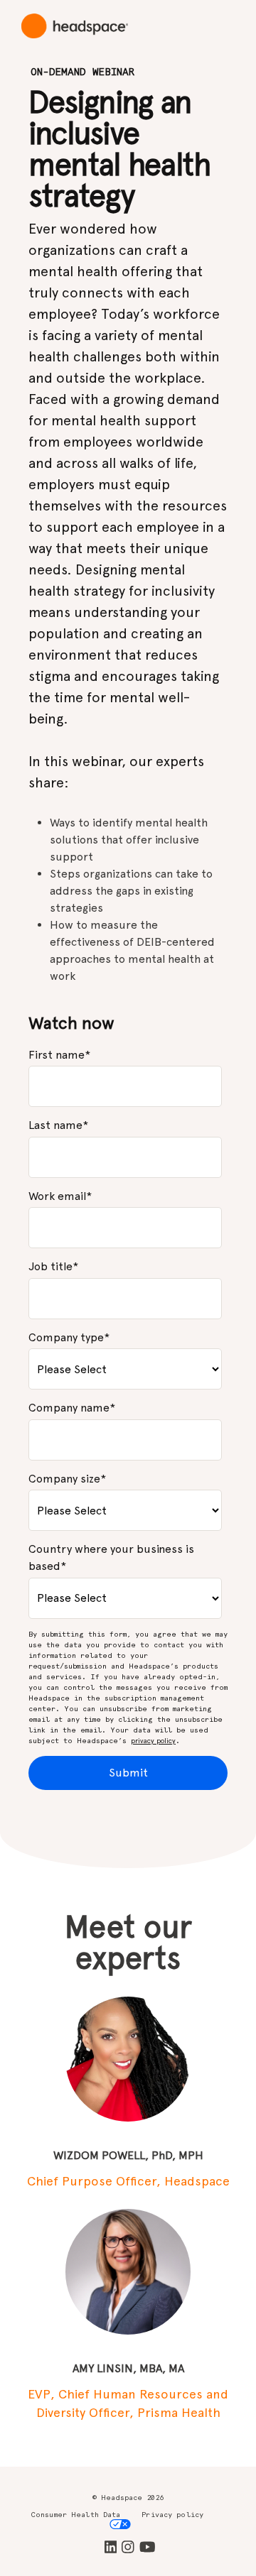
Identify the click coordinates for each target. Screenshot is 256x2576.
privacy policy (153, 1741)
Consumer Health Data (76, 2515)
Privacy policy (172, 2515)
